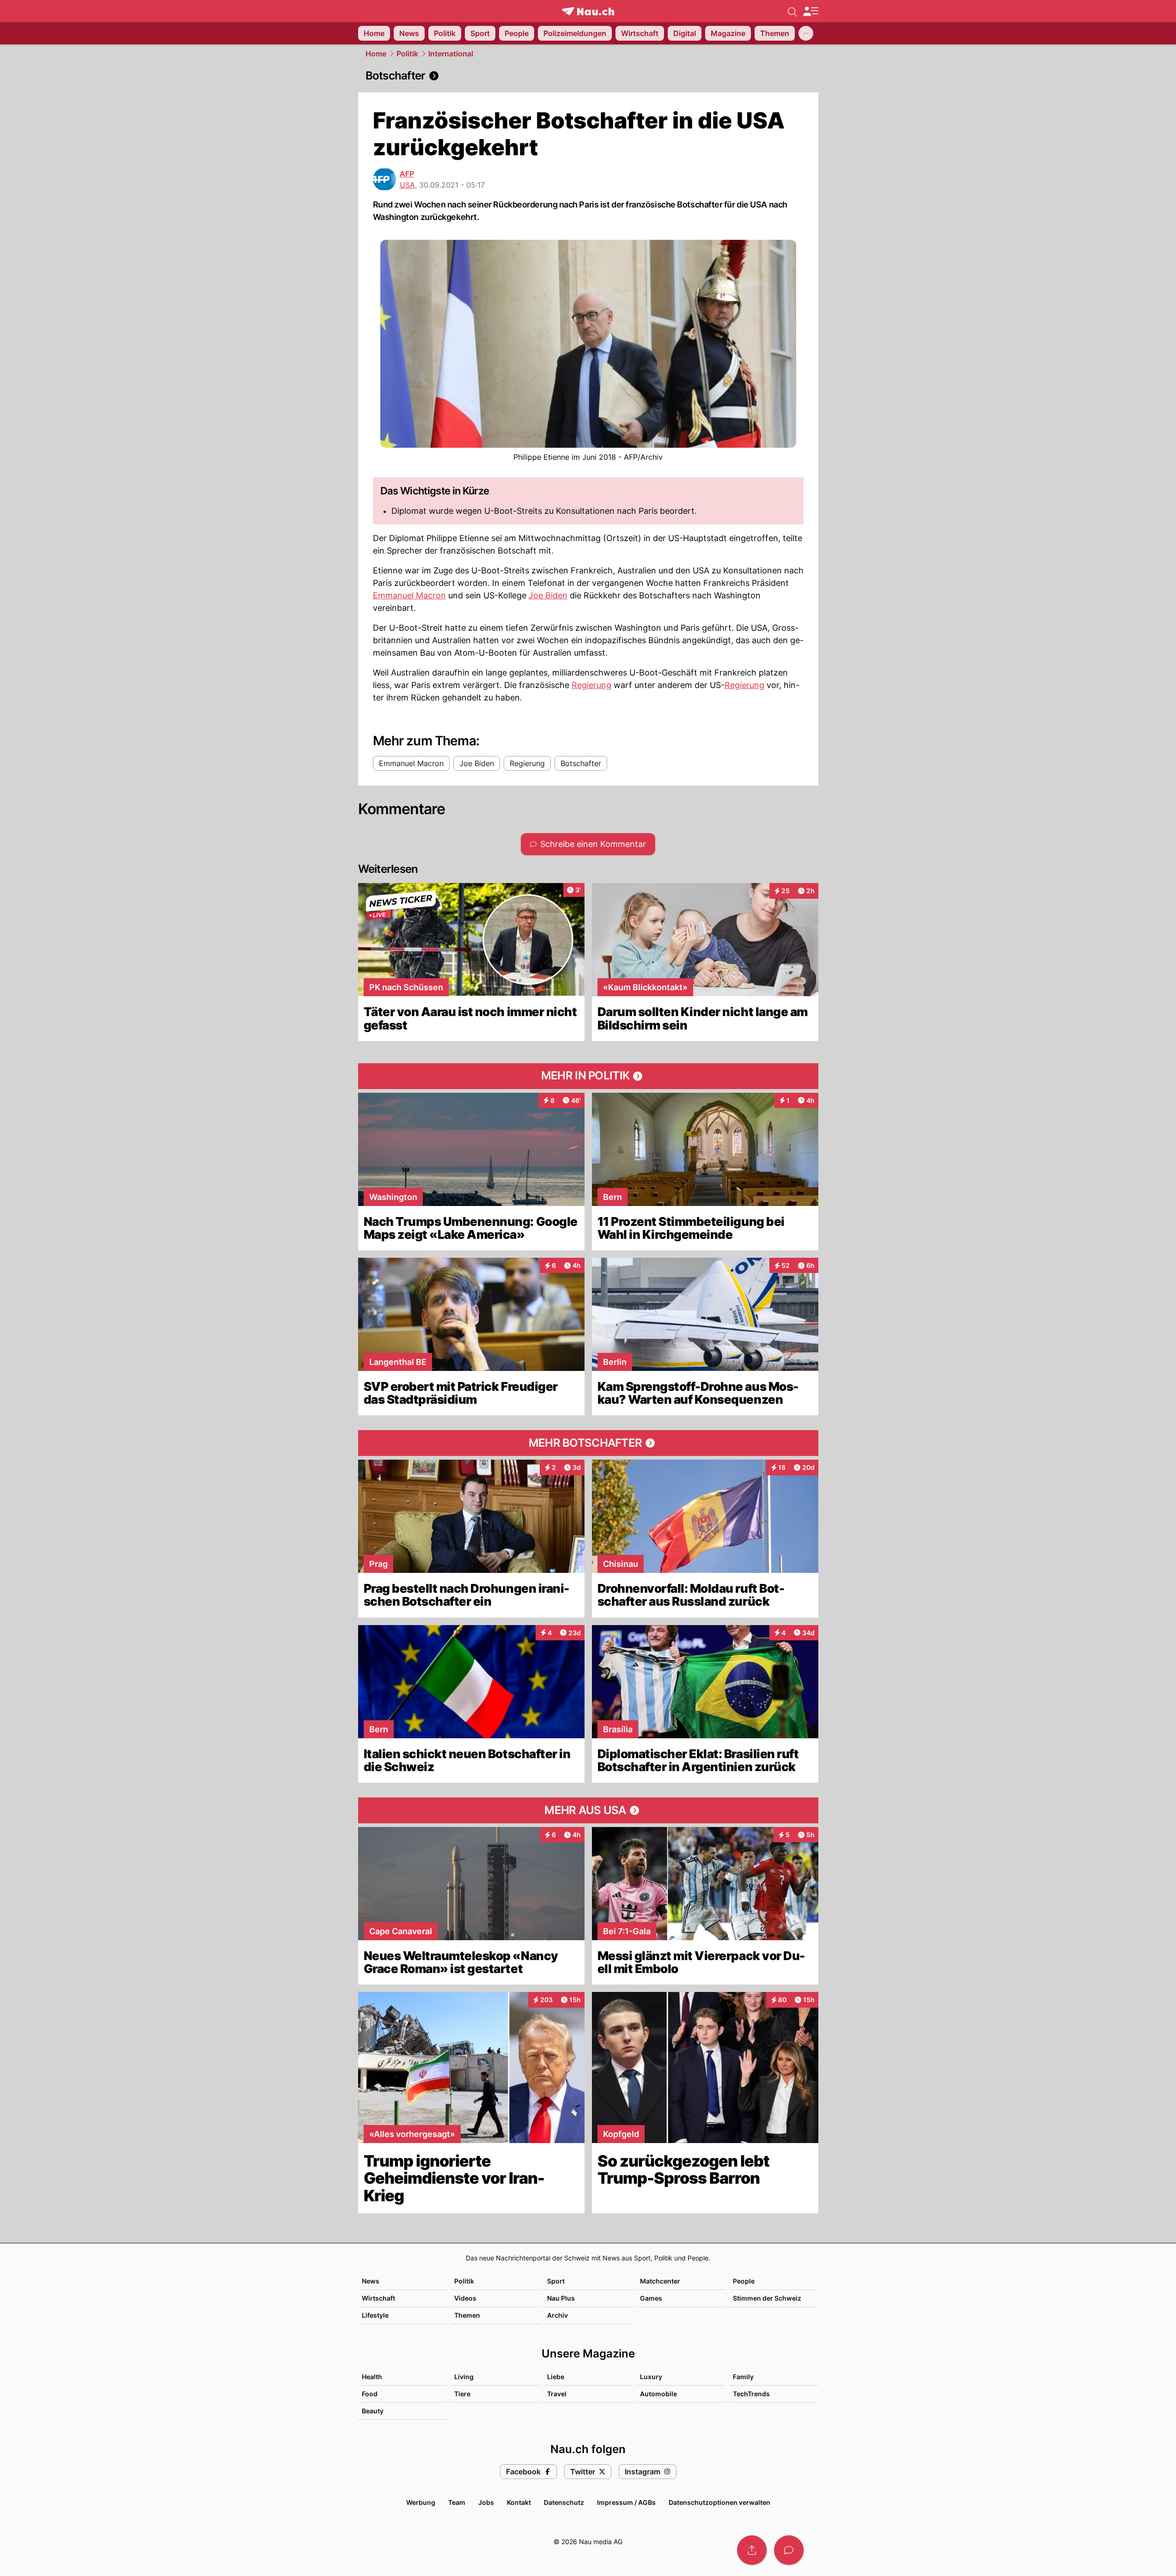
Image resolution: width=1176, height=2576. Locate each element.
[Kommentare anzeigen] (789, 2550)
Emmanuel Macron (409, 595)
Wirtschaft (378, 2298)
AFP (407, 174)
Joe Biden (548, 595)
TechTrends (751, 2394)
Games (651, 2298)
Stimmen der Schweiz (767, 2298)
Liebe (556, 2377)
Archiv (558, 2315)
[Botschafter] (588, 76)
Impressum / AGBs (626, 2502)
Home (376, 54)
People (744, 2281)
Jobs (486, 2502)
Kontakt (519, 2502)
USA (407, 185)
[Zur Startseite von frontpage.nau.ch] (588, 11)
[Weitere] (806, 33)
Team (457, 2502)
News (371, 2281)
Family (743, 2377)
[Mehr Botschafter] (588, 1443)
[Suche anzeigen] (792, 11)
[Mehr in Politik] (588, 1076)
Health (372, 2377)
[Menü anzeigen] (810, 11)
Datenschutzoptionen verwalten (719, 2502)
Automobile (658, 2394)
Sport (556, 2281)
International (451, 54)
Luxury (651, 2377)
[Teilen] (752, 2550)
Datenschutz (564, 2502)
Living (464, 2377)
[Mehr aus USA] (588, 1810)
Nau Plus (561, 2298)
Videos (465, 2298)
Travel (557, 2394)
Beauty (373, 2411)
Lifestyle (375, 2315)
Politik (407, 54)
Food (370, 2394)
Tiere (462, 2394)
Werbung (421, 2502)
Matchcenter (660, 2281)
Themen (467, 2315)
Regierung (591, 685)
